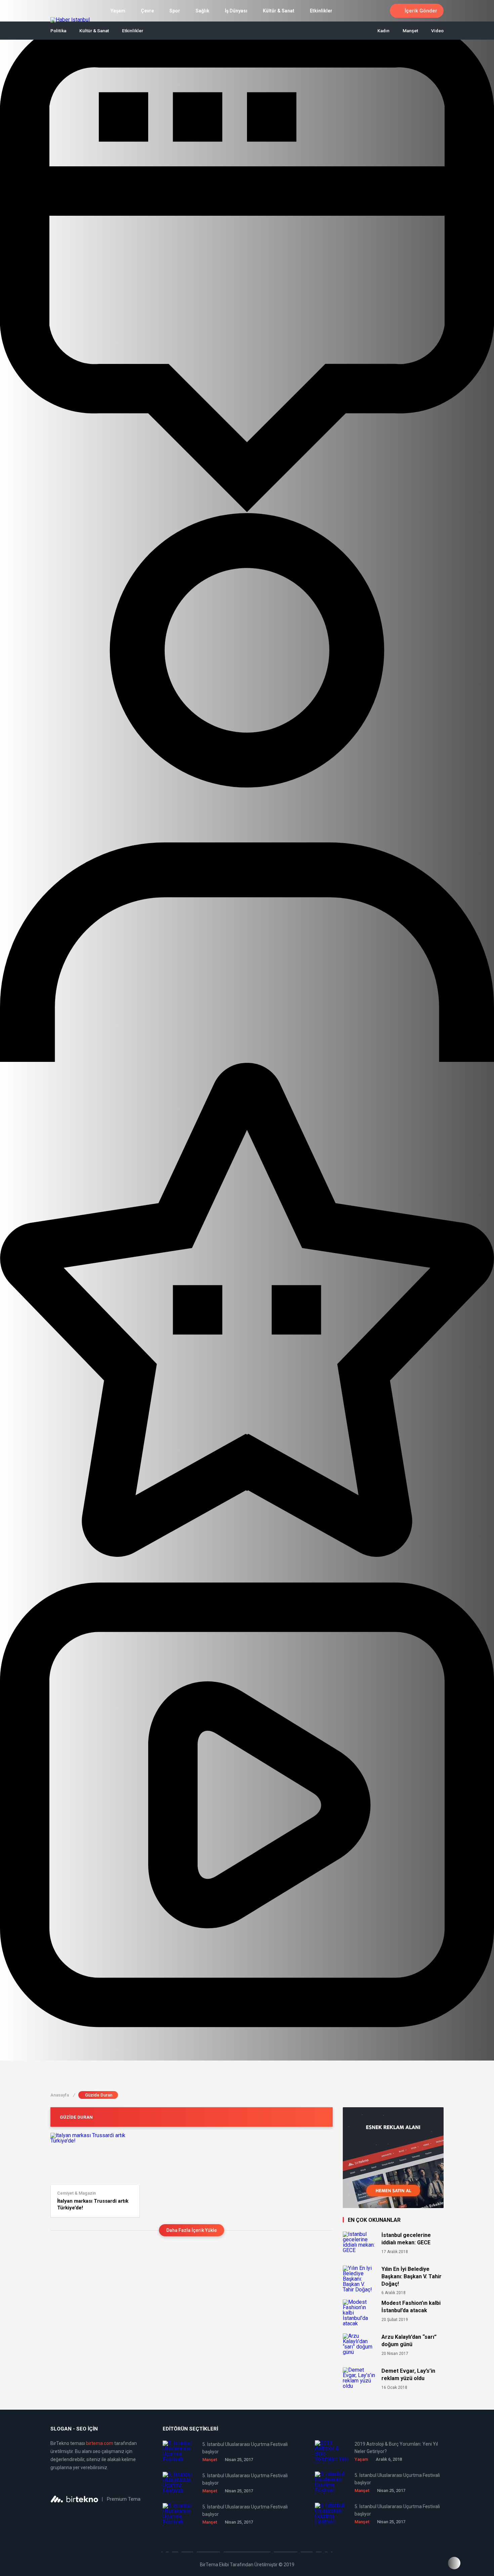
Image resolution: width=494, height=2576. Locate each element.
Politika (58, 31)
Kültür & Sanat (279, 11)
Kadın (383, 31)
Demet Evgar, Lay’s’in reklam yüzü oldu (408, 2375)
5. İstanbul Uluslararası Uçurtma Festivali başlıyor (245, 2448)
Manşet (410, 31)
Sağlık (202, 11)
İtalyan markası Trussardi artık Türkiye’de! (93, 2204)
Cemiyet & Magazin (76, 2193)
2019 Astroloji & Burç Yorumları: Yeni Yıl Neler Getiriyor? (396, 2448)
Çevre (147, 11)
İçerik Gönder (421, 11)
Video (437, 31)
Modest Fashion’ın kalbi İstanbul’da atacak (411, 2307)
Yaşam (118, 11)
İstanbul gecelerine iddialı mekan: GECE (406, 2239)
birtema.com (100, 2443)
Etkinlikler (321, 11)
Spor (175, 11)
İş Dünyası (236, 11)
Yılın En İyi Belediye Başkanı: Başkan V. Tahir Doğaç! (411, 2276)
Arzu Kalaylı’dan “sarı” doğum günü (409, 2341)
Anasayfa (63, 2095)
